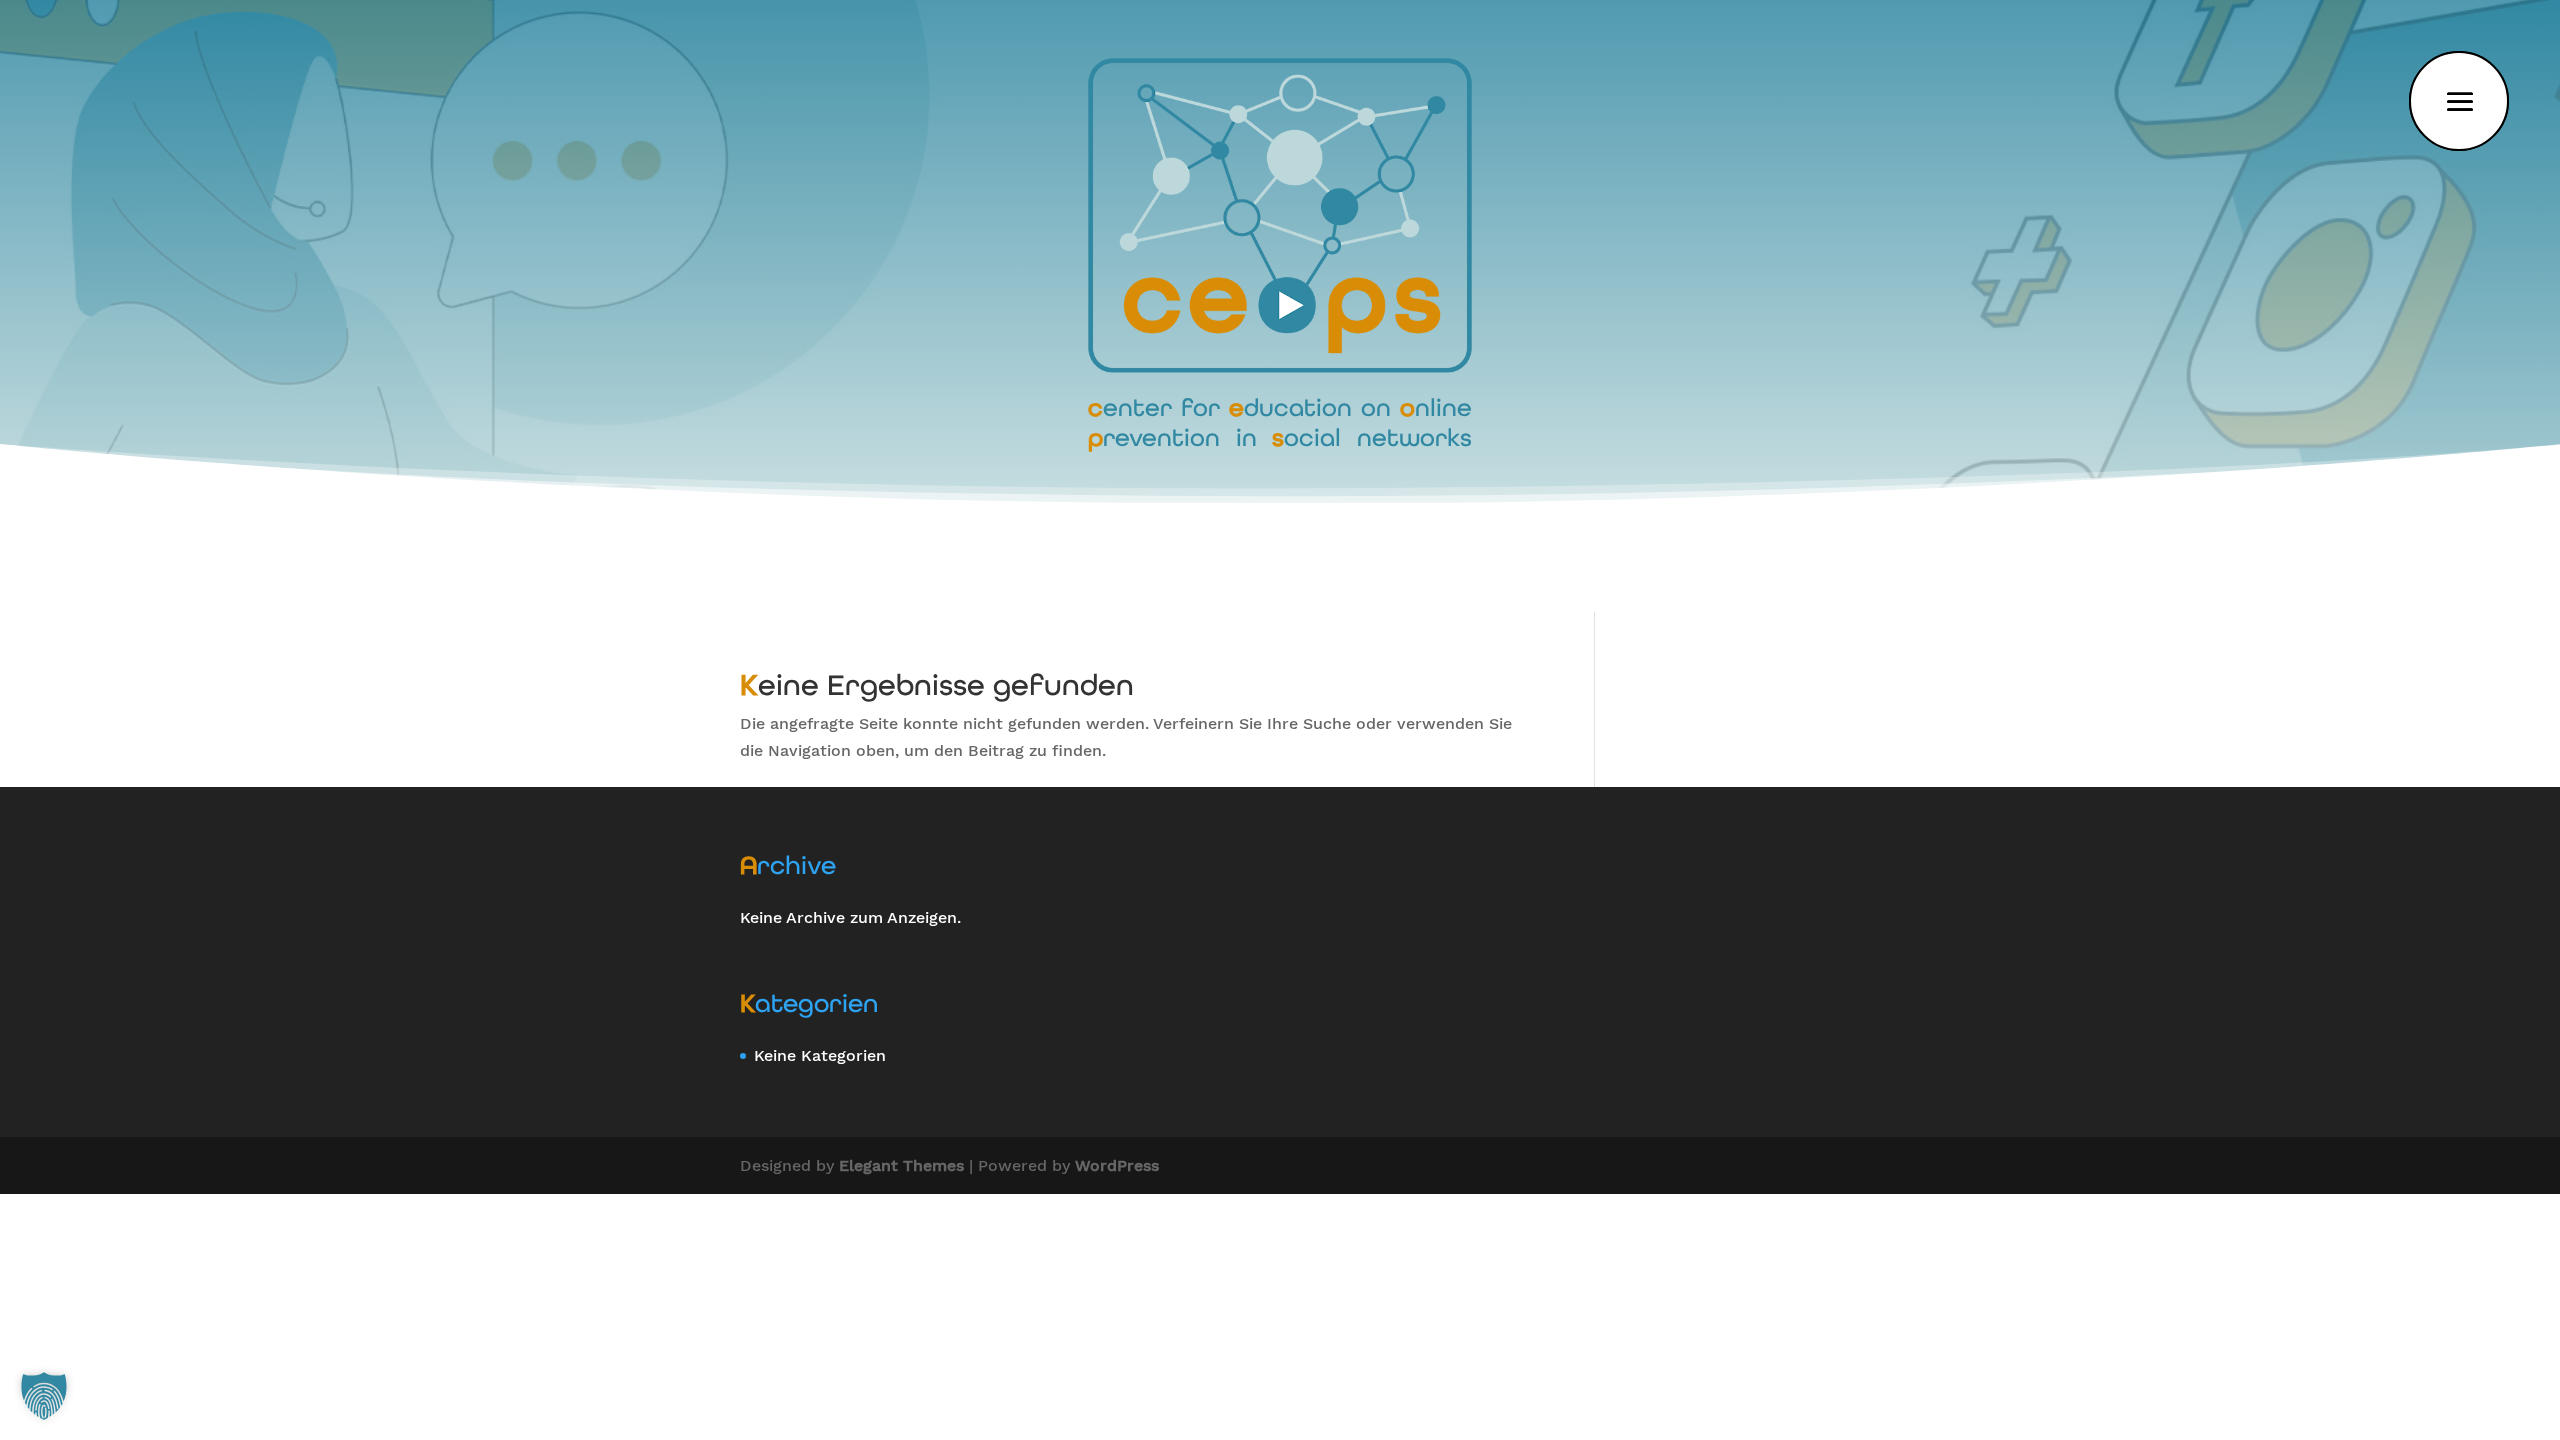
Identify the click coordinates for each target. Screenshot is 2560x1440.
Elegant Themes (901, 1165)
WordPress (1117, 1165)
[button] (44, 1396)
